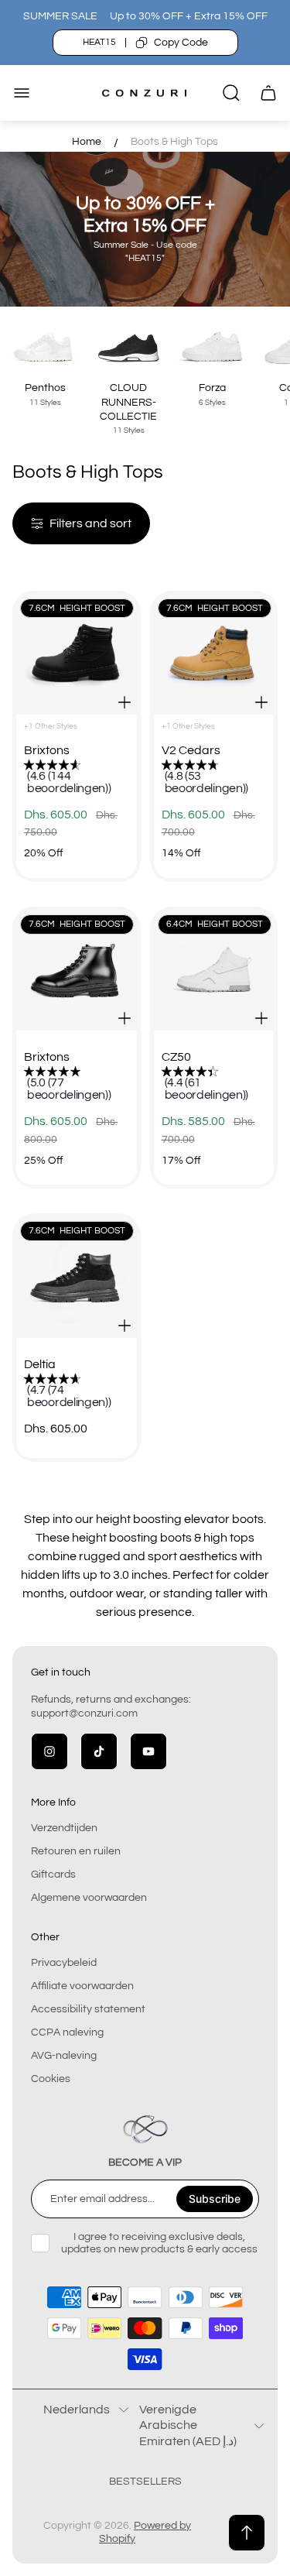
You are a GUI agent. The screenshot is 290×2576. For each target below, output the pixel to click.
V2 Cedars (191, 750)
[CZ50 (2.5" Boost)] (214, 971)
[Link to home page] (145, 2129)
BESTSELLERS (145, 2482)
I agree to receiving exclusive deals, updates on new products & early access (159, 2243)
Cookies (51, 2079)
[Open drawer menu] (22, 93)
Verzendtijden (64, 1828)
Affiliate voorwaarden (82, 1986)
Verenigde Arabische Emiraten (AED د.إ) (188, 2425)
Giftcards (53, 1875)
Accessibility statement (88, 2009)
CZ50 (176, 1057)
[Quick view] (125, 702)
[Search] (231, 93)
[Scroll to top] (247, 2533)
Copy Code (181, 43)
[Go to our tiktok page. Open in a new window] (99, 1751)
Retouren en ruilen (76, 1851)
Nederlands (77, 2410)
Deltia (40, 1364)
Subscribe (215, 2199)
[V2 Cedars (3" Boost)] (214, 655)
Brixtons (47, 750)
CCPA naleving (67, 2032)
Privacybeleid (64, 1963)
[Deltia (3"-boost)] (77, 1278)
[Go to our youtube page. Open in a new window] (148, 1751)
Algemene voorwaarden (89, 1898)
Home (87, 142)
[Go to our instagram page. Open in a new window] (49, 1751)
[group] (84, 778)
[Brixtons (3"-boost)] (77, 655)
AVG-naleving (64, 2056)
